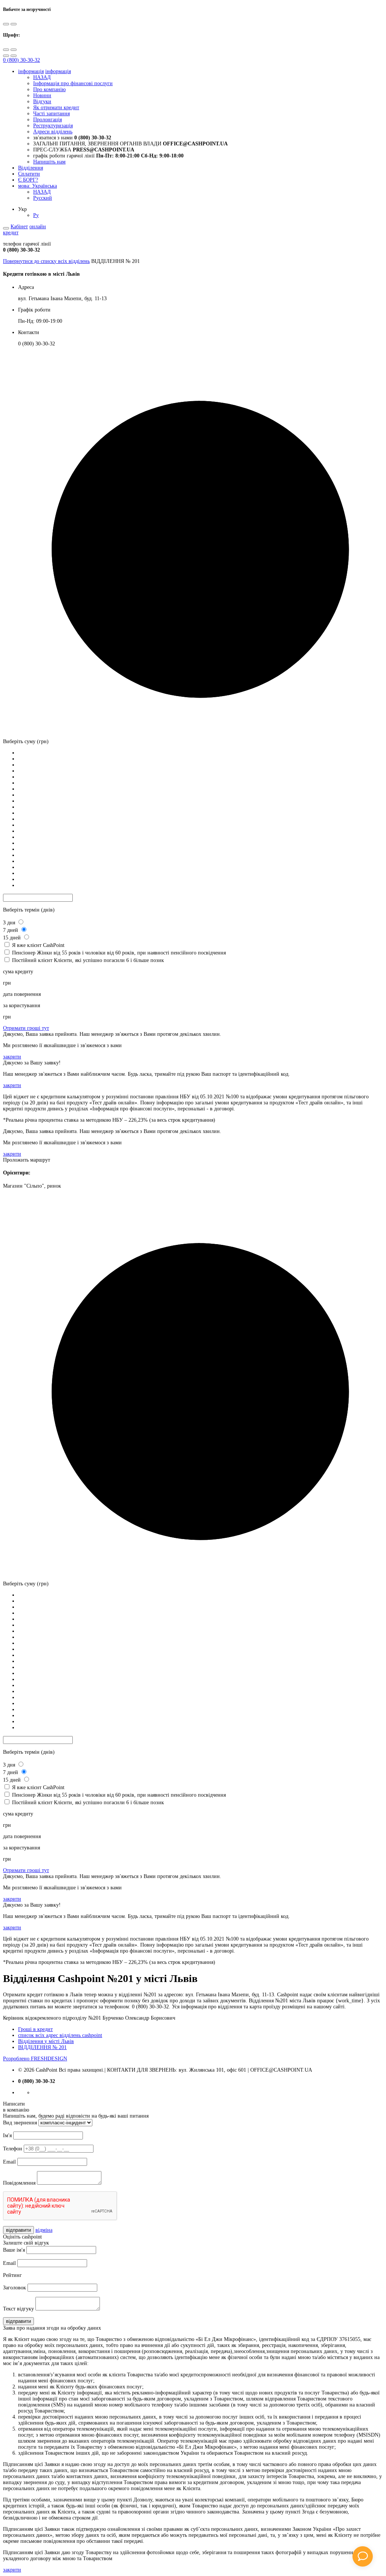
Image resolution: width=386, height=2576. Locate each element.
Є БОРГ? (28, 180)
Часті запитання (51, 114)
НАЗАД (42, 77)
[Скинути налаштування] (6, 56)
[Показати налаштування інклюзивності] (6, 228)
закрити (12, 1057)
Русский (43, 198)
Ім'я (7, 2135)
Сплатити (29, 174)
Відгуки (42, 102)
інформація (31, 71)
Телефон (13, 2149)
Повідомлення (19, 2183)
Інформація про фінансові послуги (73, 83)
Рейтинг (12, 2275)
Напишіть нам (49, 162)
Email (9, 2162)
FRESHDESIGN (35, 2059)
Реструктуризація (53, 126)
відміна (44, 2230)
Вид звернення (20, 2123)
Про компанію (49, 89)
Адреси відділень (53, 132)
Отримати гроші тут (26, 1028)
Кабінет (19, 227)
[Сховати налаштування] (14, 56)
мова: (38, 186)
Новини (42, 95)
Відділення (31, 168)
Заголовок (15, 2288)
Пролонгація (47, 120)
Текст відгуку (18, 2309)
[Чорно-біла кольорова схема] (6, 24)
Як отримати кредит (56, 108)
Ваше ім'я (14, 2250)
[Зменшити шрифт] (14, 50)
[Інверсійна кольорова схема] (14, 24)
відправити (18, 2230)
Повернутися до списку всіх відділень (46, 261)
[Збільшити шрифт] (6, 50)
